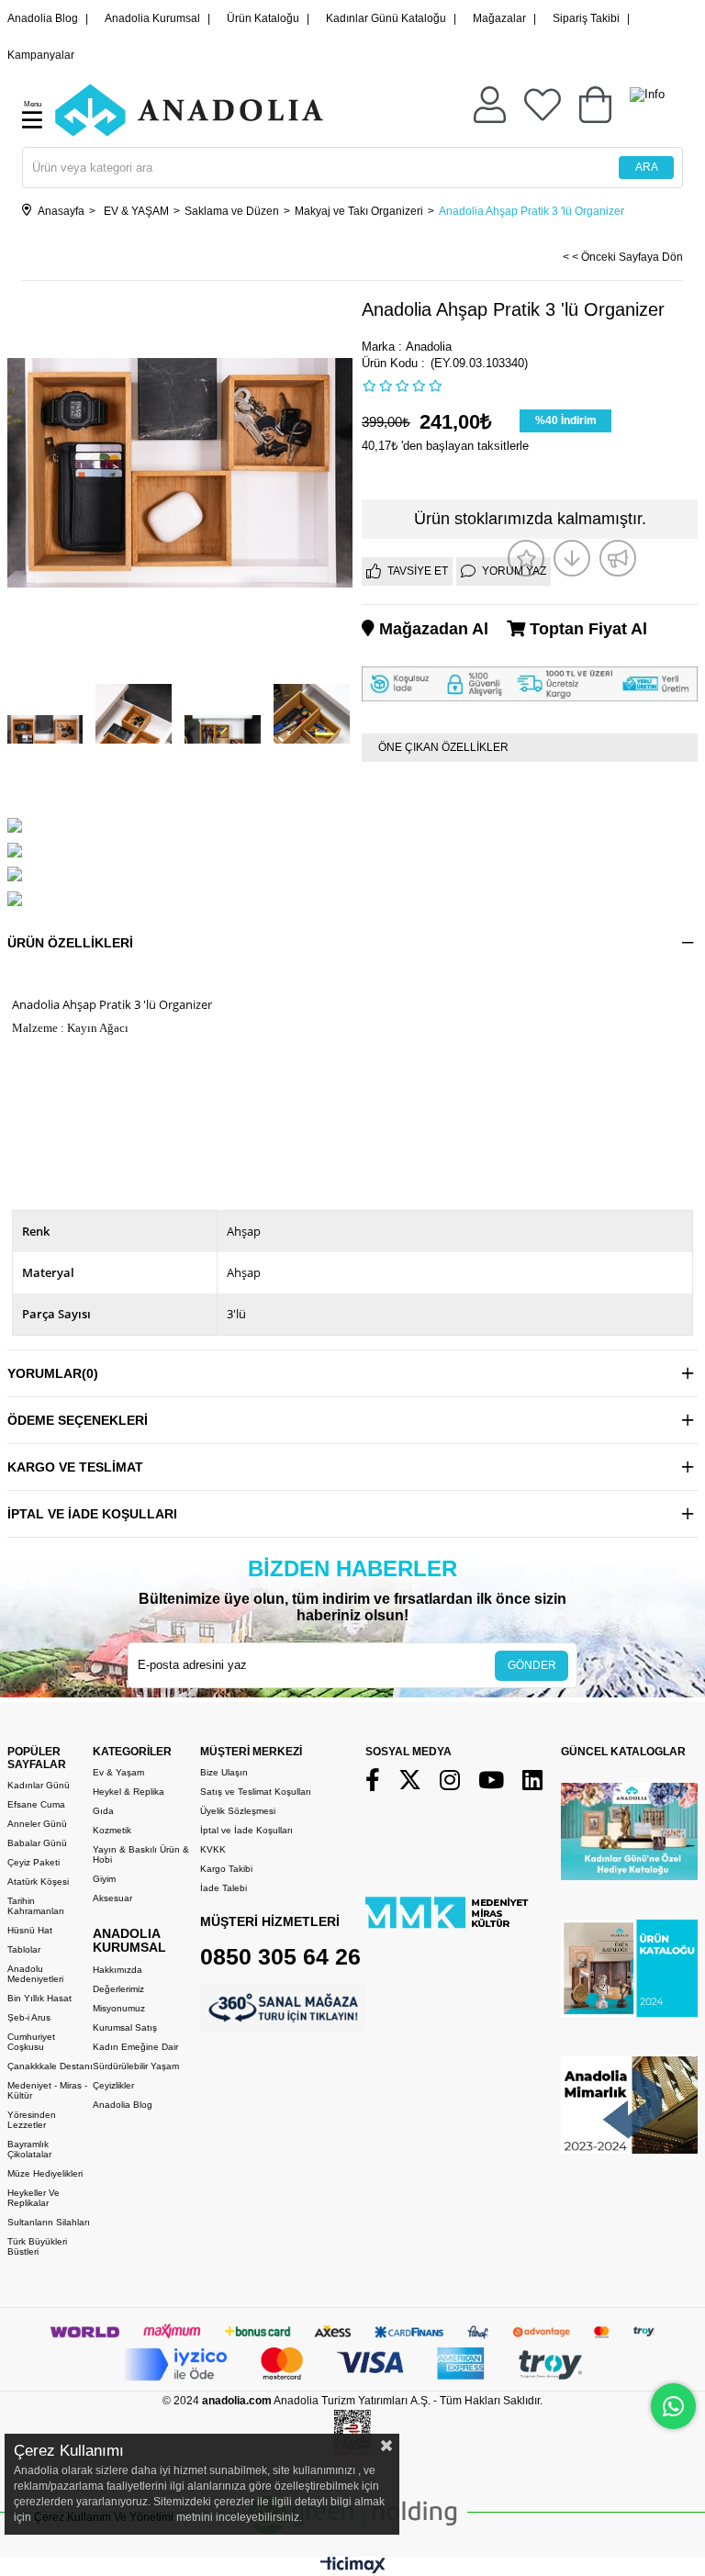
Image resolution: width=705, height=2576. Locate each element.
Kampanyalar (41, 55)
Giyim (104, 1879)
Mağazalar (499, 18)
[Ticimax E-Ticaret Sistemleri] (353, 2569)
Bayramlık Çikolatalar (29, 2149)
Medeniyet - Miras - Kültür (47, 2090)
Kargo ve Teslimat (75, 1467)
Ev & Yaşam (118, 1772)
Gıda (103, 1811)
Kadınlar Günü (39, 1785)
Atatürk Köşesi (38, 1882)
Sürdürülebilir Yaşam (136, 2066)
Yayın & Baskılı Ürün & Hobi (141, 1854)
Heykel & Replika (129, 1792)
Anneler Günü (37, 1824)
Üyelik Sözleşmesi (238, 1811)
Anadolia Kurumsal (152, 18)
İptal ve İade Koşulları (92, 1514)
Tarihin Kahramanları (36, 1906)
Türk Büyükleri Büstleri (37, 2246)
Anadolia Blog (43, 18)
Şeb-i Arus (29, 2017)
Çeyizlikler (113, 2085)
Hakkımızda (117, 1970)
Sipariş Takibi (586, 18)
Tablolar (24, 1949)
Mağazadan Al (431, 629)
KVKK (213, 1849)
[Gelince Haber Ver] (618, 558)
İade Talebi (224, 1888)
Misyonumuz (119, 2008)
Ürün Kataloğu (263, 18)
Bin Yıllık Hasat (39, 1998)
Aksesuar (112, 1898)
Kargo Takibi (226, 1869)
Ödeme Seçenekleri (78, 1420)
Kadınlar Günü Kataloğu (386, 18)
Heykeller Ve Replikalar (34, 2198)
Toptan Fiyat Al (586, 629)
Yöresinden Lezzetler (32, 2120)
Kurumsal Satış (125, 2027)
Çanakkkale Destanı (50, 2066)
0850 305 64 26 (280, 1956)
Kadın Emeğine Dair (135, 2047)
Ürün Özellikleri (70, 943)
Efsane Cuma (36, 1804)
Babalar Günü (37, 1843)
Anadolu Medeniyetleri (35, 1974)
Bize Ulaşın (224, 1772)
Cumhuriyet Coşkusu (31, 2042)
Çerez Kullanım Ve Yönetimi (102, 2517)
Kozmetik (112, 1830)
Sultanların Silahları (49, 2222)
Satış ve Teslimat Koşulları (256, 1792)
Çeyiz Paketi (34, 1862)
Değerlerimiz (118, 1989)
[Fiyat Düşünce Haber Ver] (572, 558)
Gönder (532, 1665)
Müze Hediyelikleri (45, 2173)
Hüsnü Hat (30, 1930)
